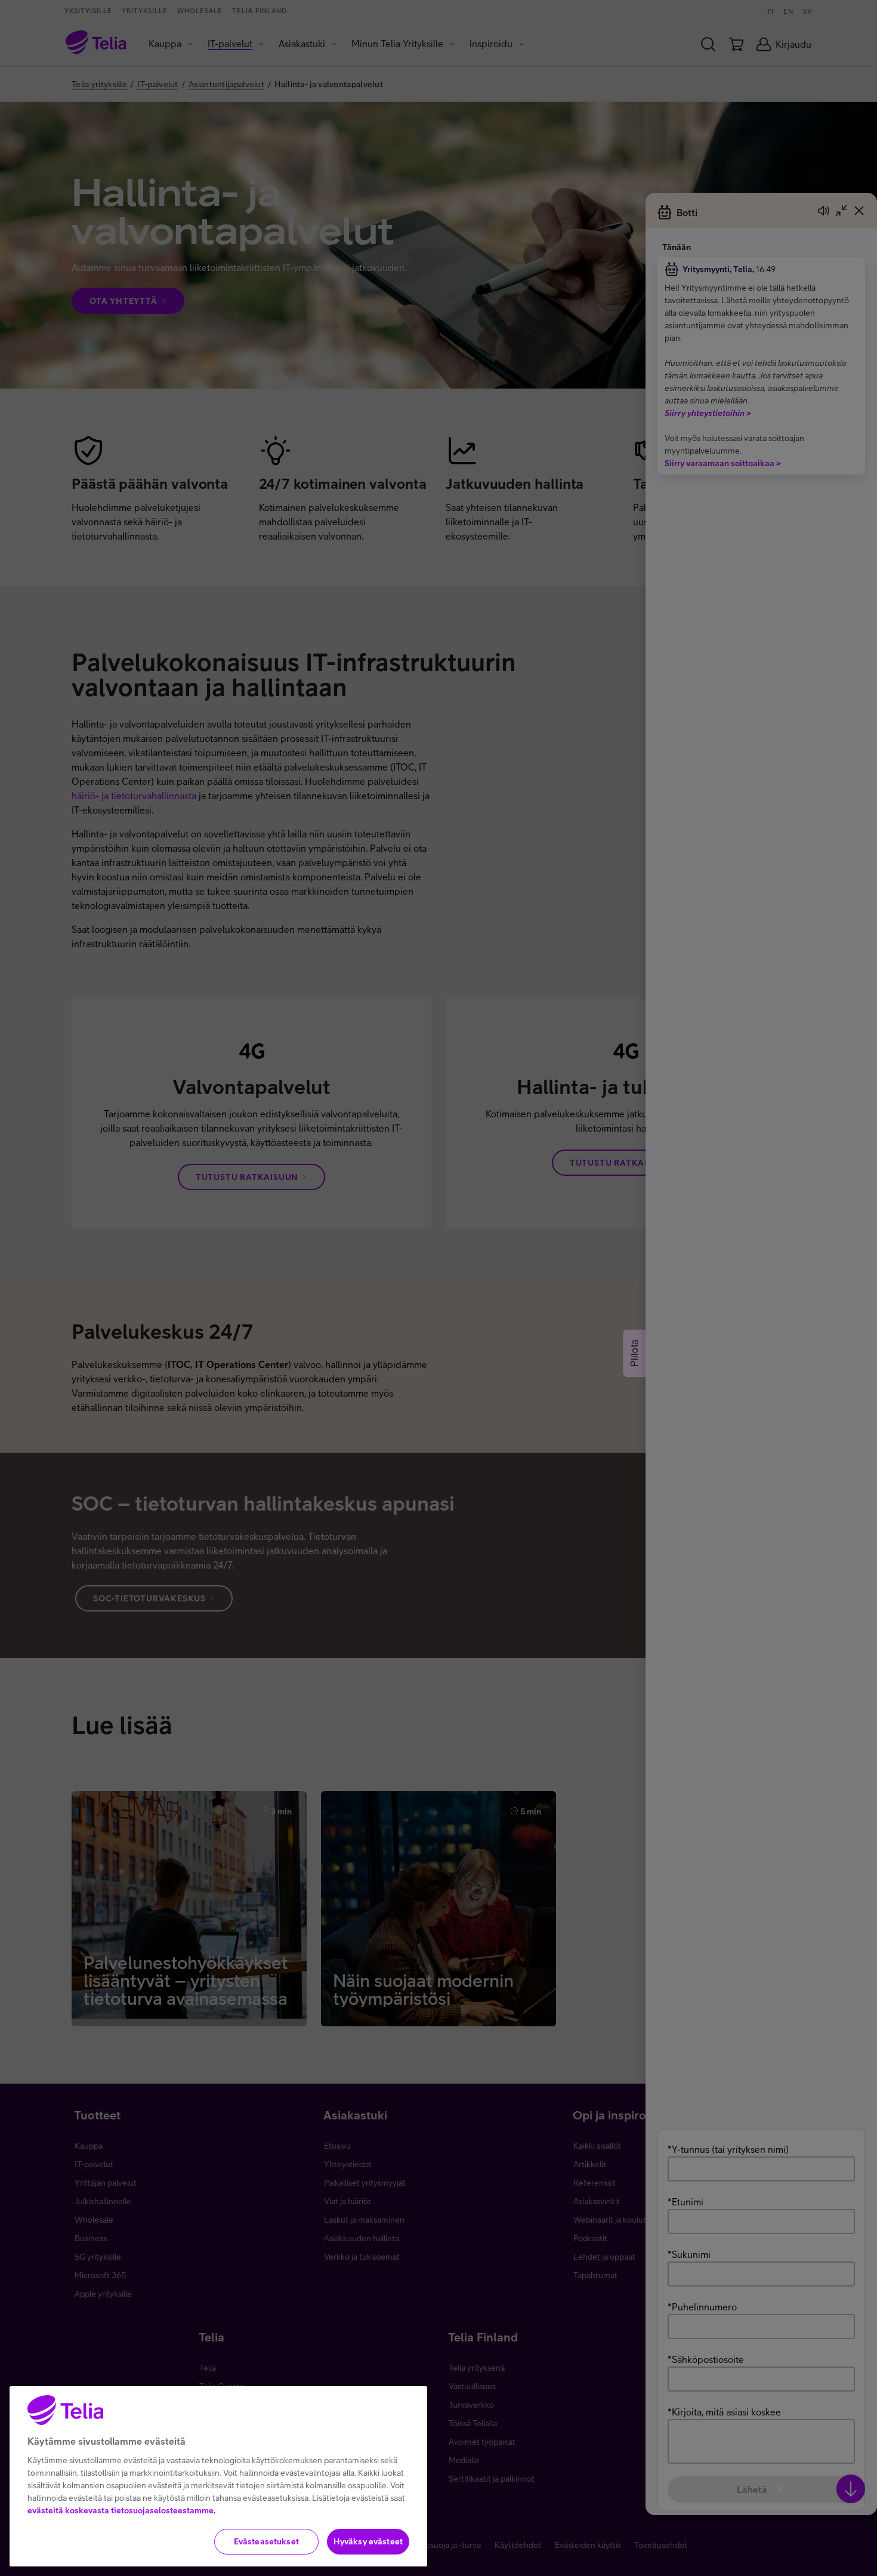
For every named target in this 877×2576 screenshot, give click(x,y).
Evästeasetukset (266, 2541)
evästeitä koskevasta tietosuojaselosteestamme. (121, 2510)
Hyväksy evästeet (368, 2541)
